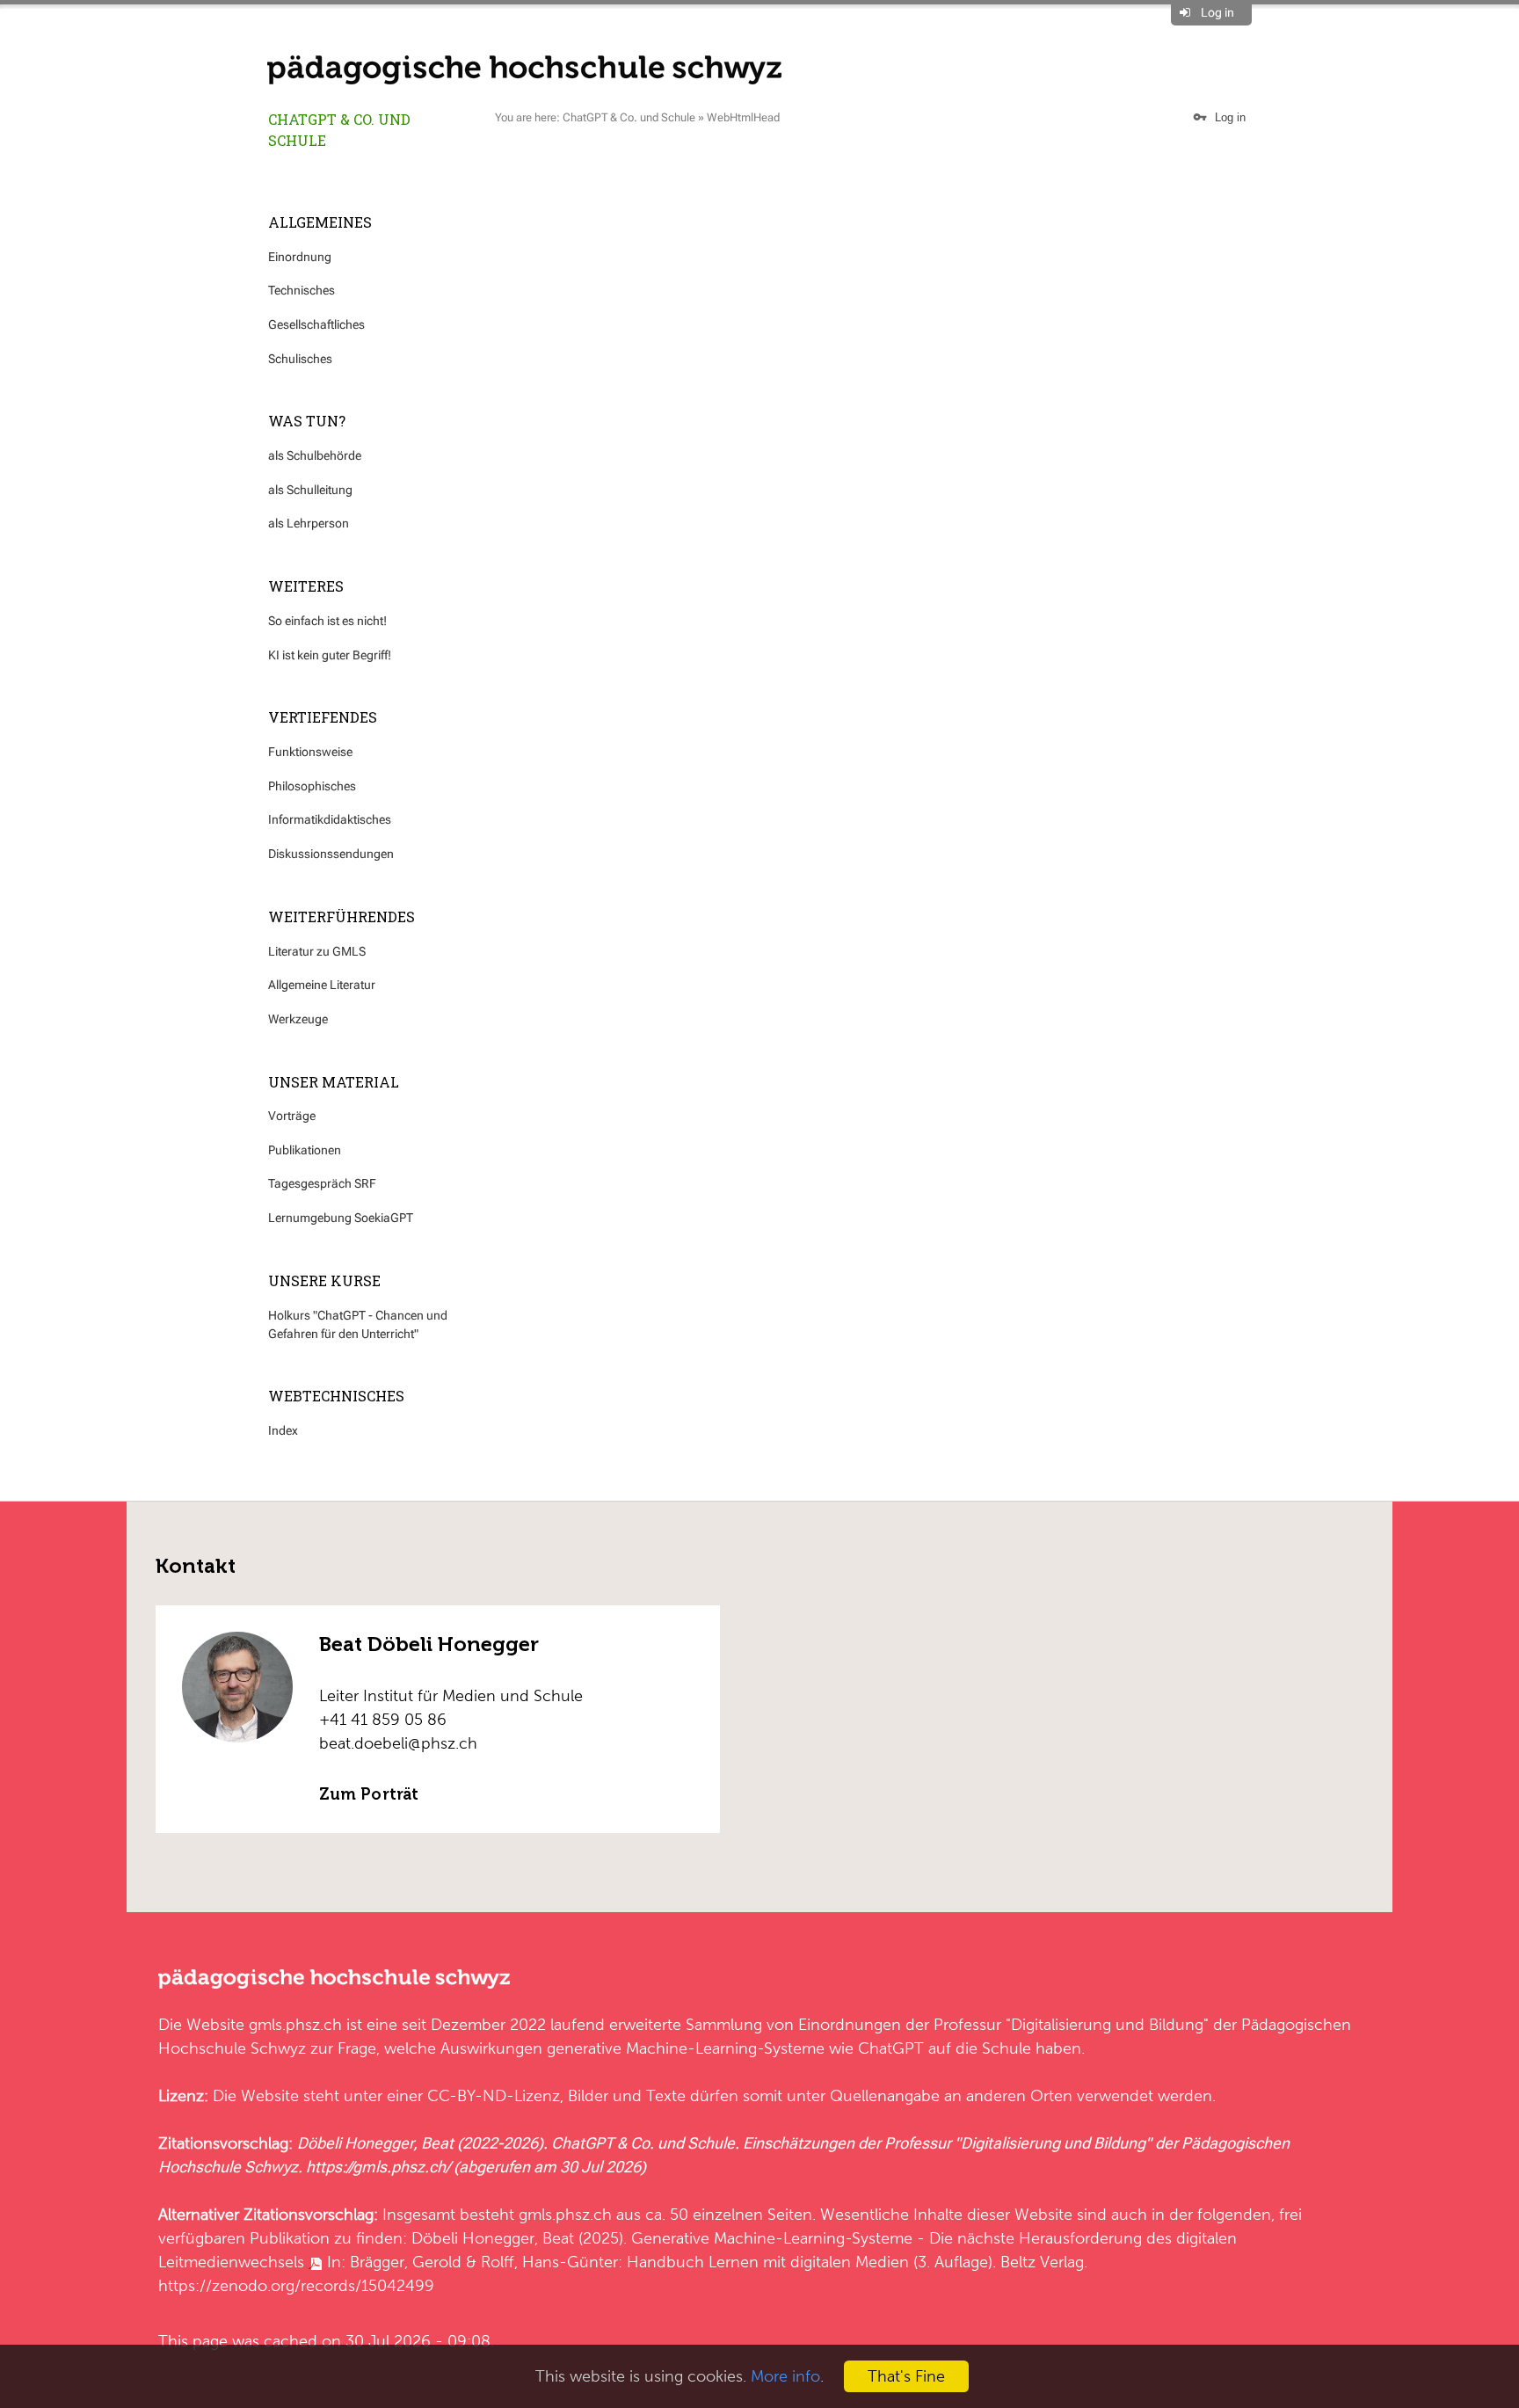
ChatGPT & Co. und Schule (339, 130)
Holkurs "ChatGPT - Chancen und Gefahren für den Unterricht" (358, 1324)
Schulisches (300, 359)
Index (283, 1430)
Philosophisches (312, 786)
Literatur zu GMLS (317, 951)
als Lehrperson (309, 523)
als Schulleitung (310, 490)
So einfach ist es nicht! (327, 621)
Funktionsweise (310, 752)
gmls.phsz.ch (295, 2024)
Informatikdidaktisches (330, 819)
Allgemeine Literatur (322, 985)
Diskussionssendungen (331, 854)
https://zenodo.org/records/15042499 (296, 2285)
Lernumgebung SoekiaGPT (341, 1218)
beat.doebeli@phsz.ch (398, 1743)
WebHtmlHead (743, 117)
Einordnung (300, 257)
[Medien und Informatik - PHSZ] (524, 69)
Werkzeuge (298, 1019)
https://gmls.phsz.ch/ (378, 2167)
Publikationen (305, 1150)
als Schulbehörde (315, 455)
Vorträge (292, 1116)
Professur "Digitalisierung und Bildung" (1071, 2024)
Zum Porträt (369, 1794)
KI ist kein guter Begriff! (330, 655)
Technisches (302, 290)
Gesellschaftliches (316, 324)
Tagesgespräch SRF (322, 1183)
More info (785, 2376)
